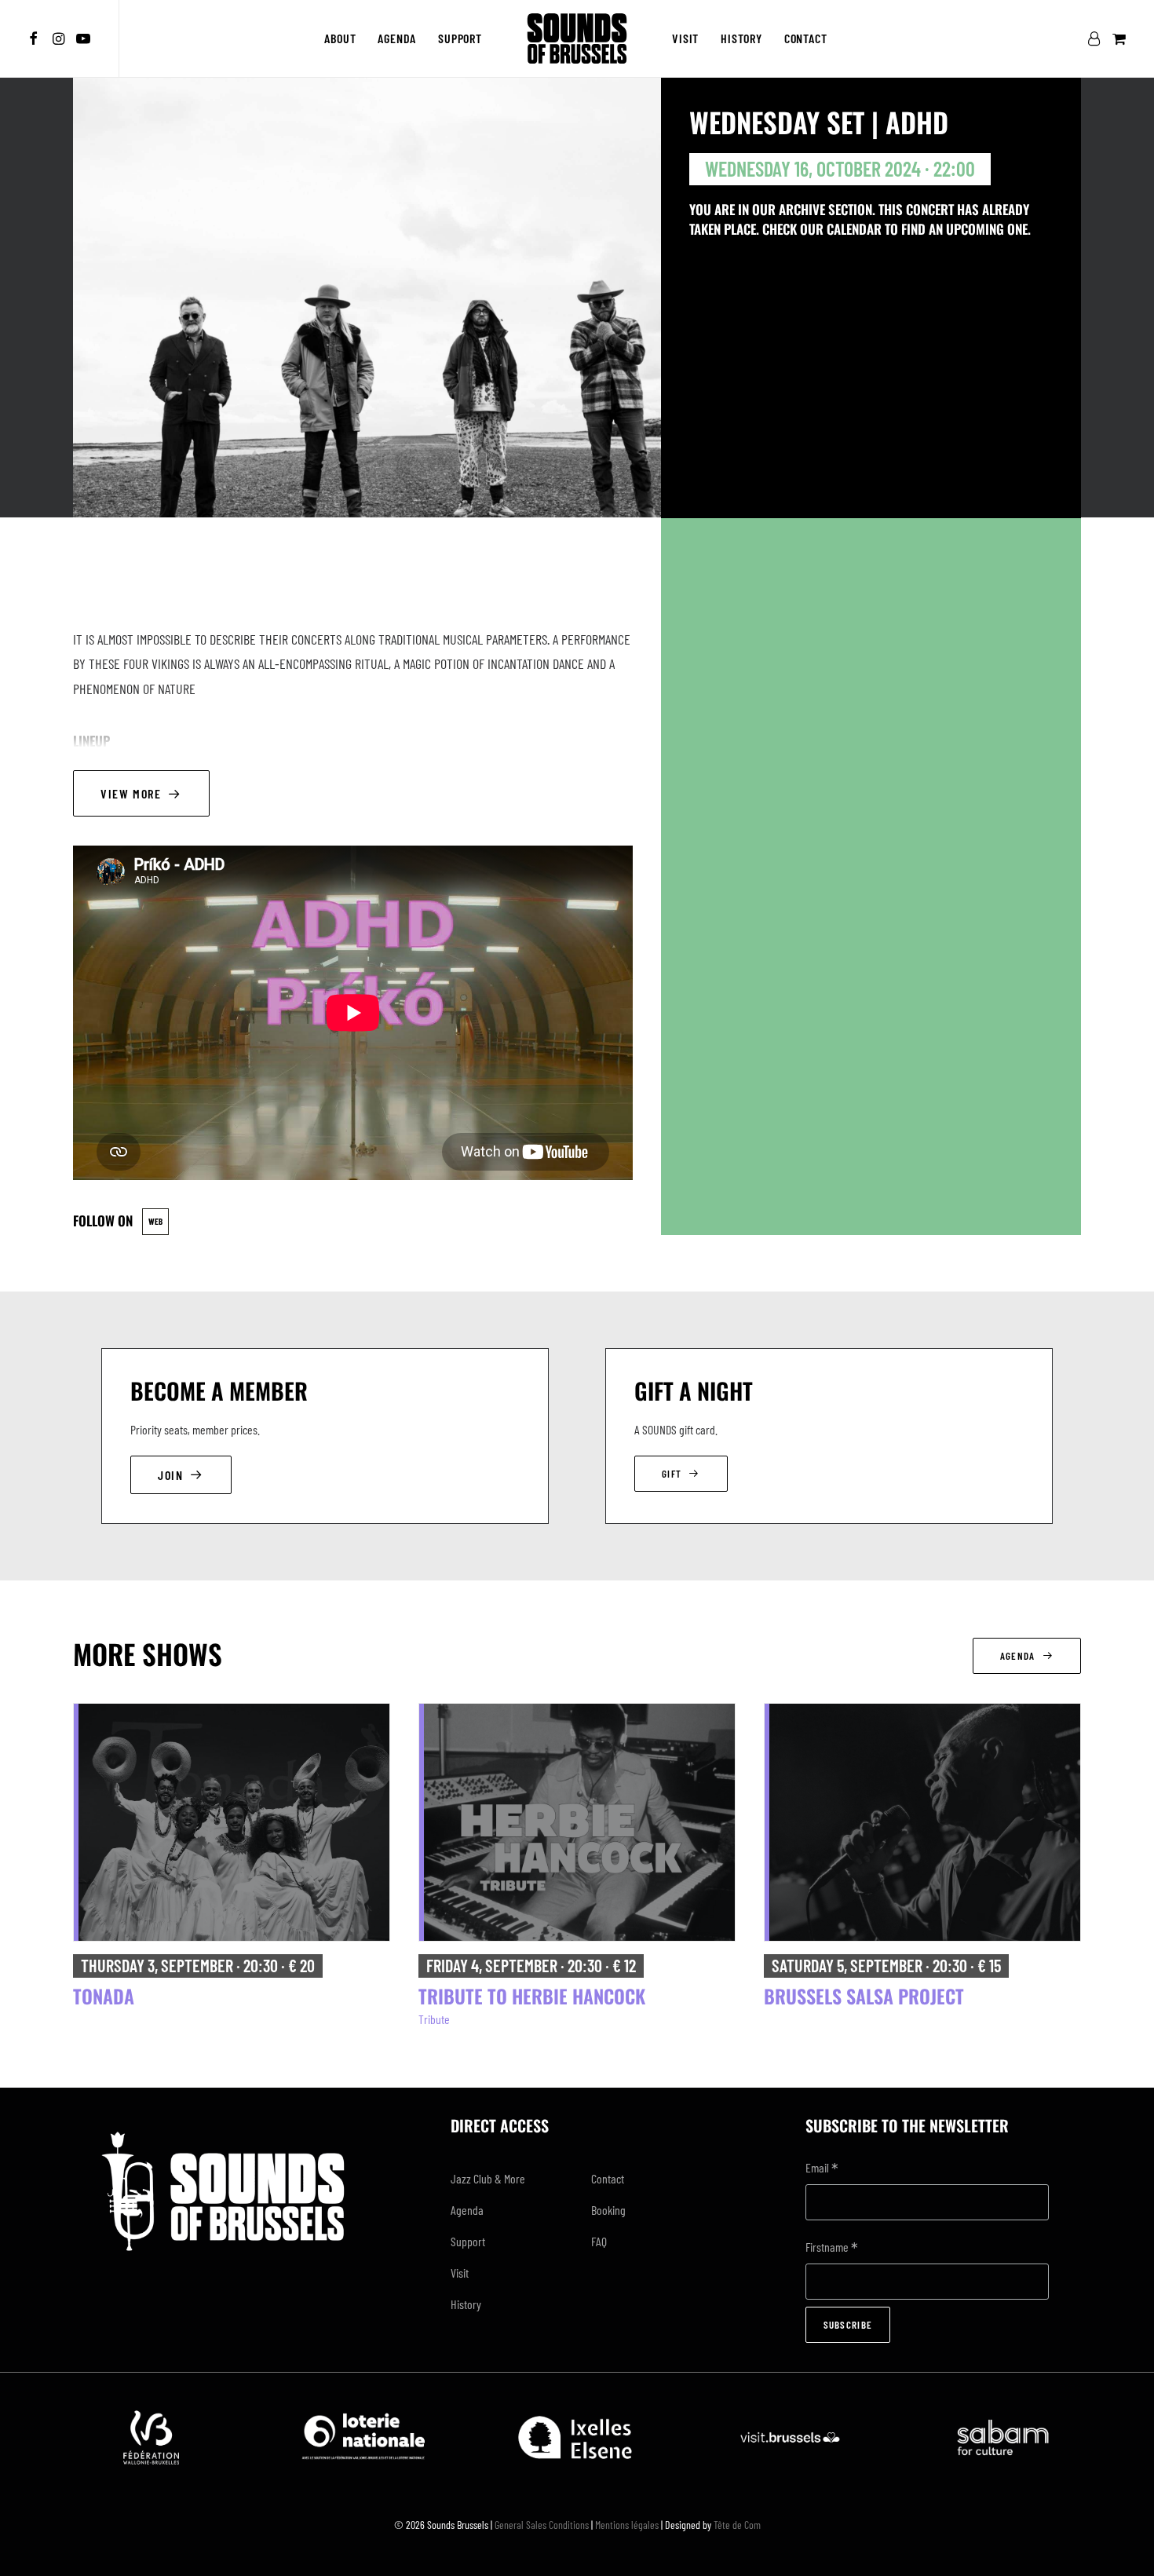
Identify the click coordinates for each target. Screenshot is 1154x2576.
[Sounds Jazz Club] (577, 38)
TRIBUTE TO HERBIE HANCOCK (532, 1996)
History (741, 38)
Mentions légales (627, 2525)
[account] (1097, 38)
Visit (685, 38)
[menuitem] (36, 38)
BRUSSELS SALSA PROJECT (864, 1996)
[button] (36, 38)
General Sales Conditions (542, 2525)
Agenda (397, 38)
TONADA (104, 1996)
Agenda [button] (1018, 1656)
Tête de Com (737, 2525)
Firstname (832, 2248)
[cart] (1117, 38)
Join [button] (170, 1475)
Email (822, 2169)
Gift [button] (672, 1474)
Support (460, 38)
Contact (806, 38)
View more (131, 793)
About (340, 38)
